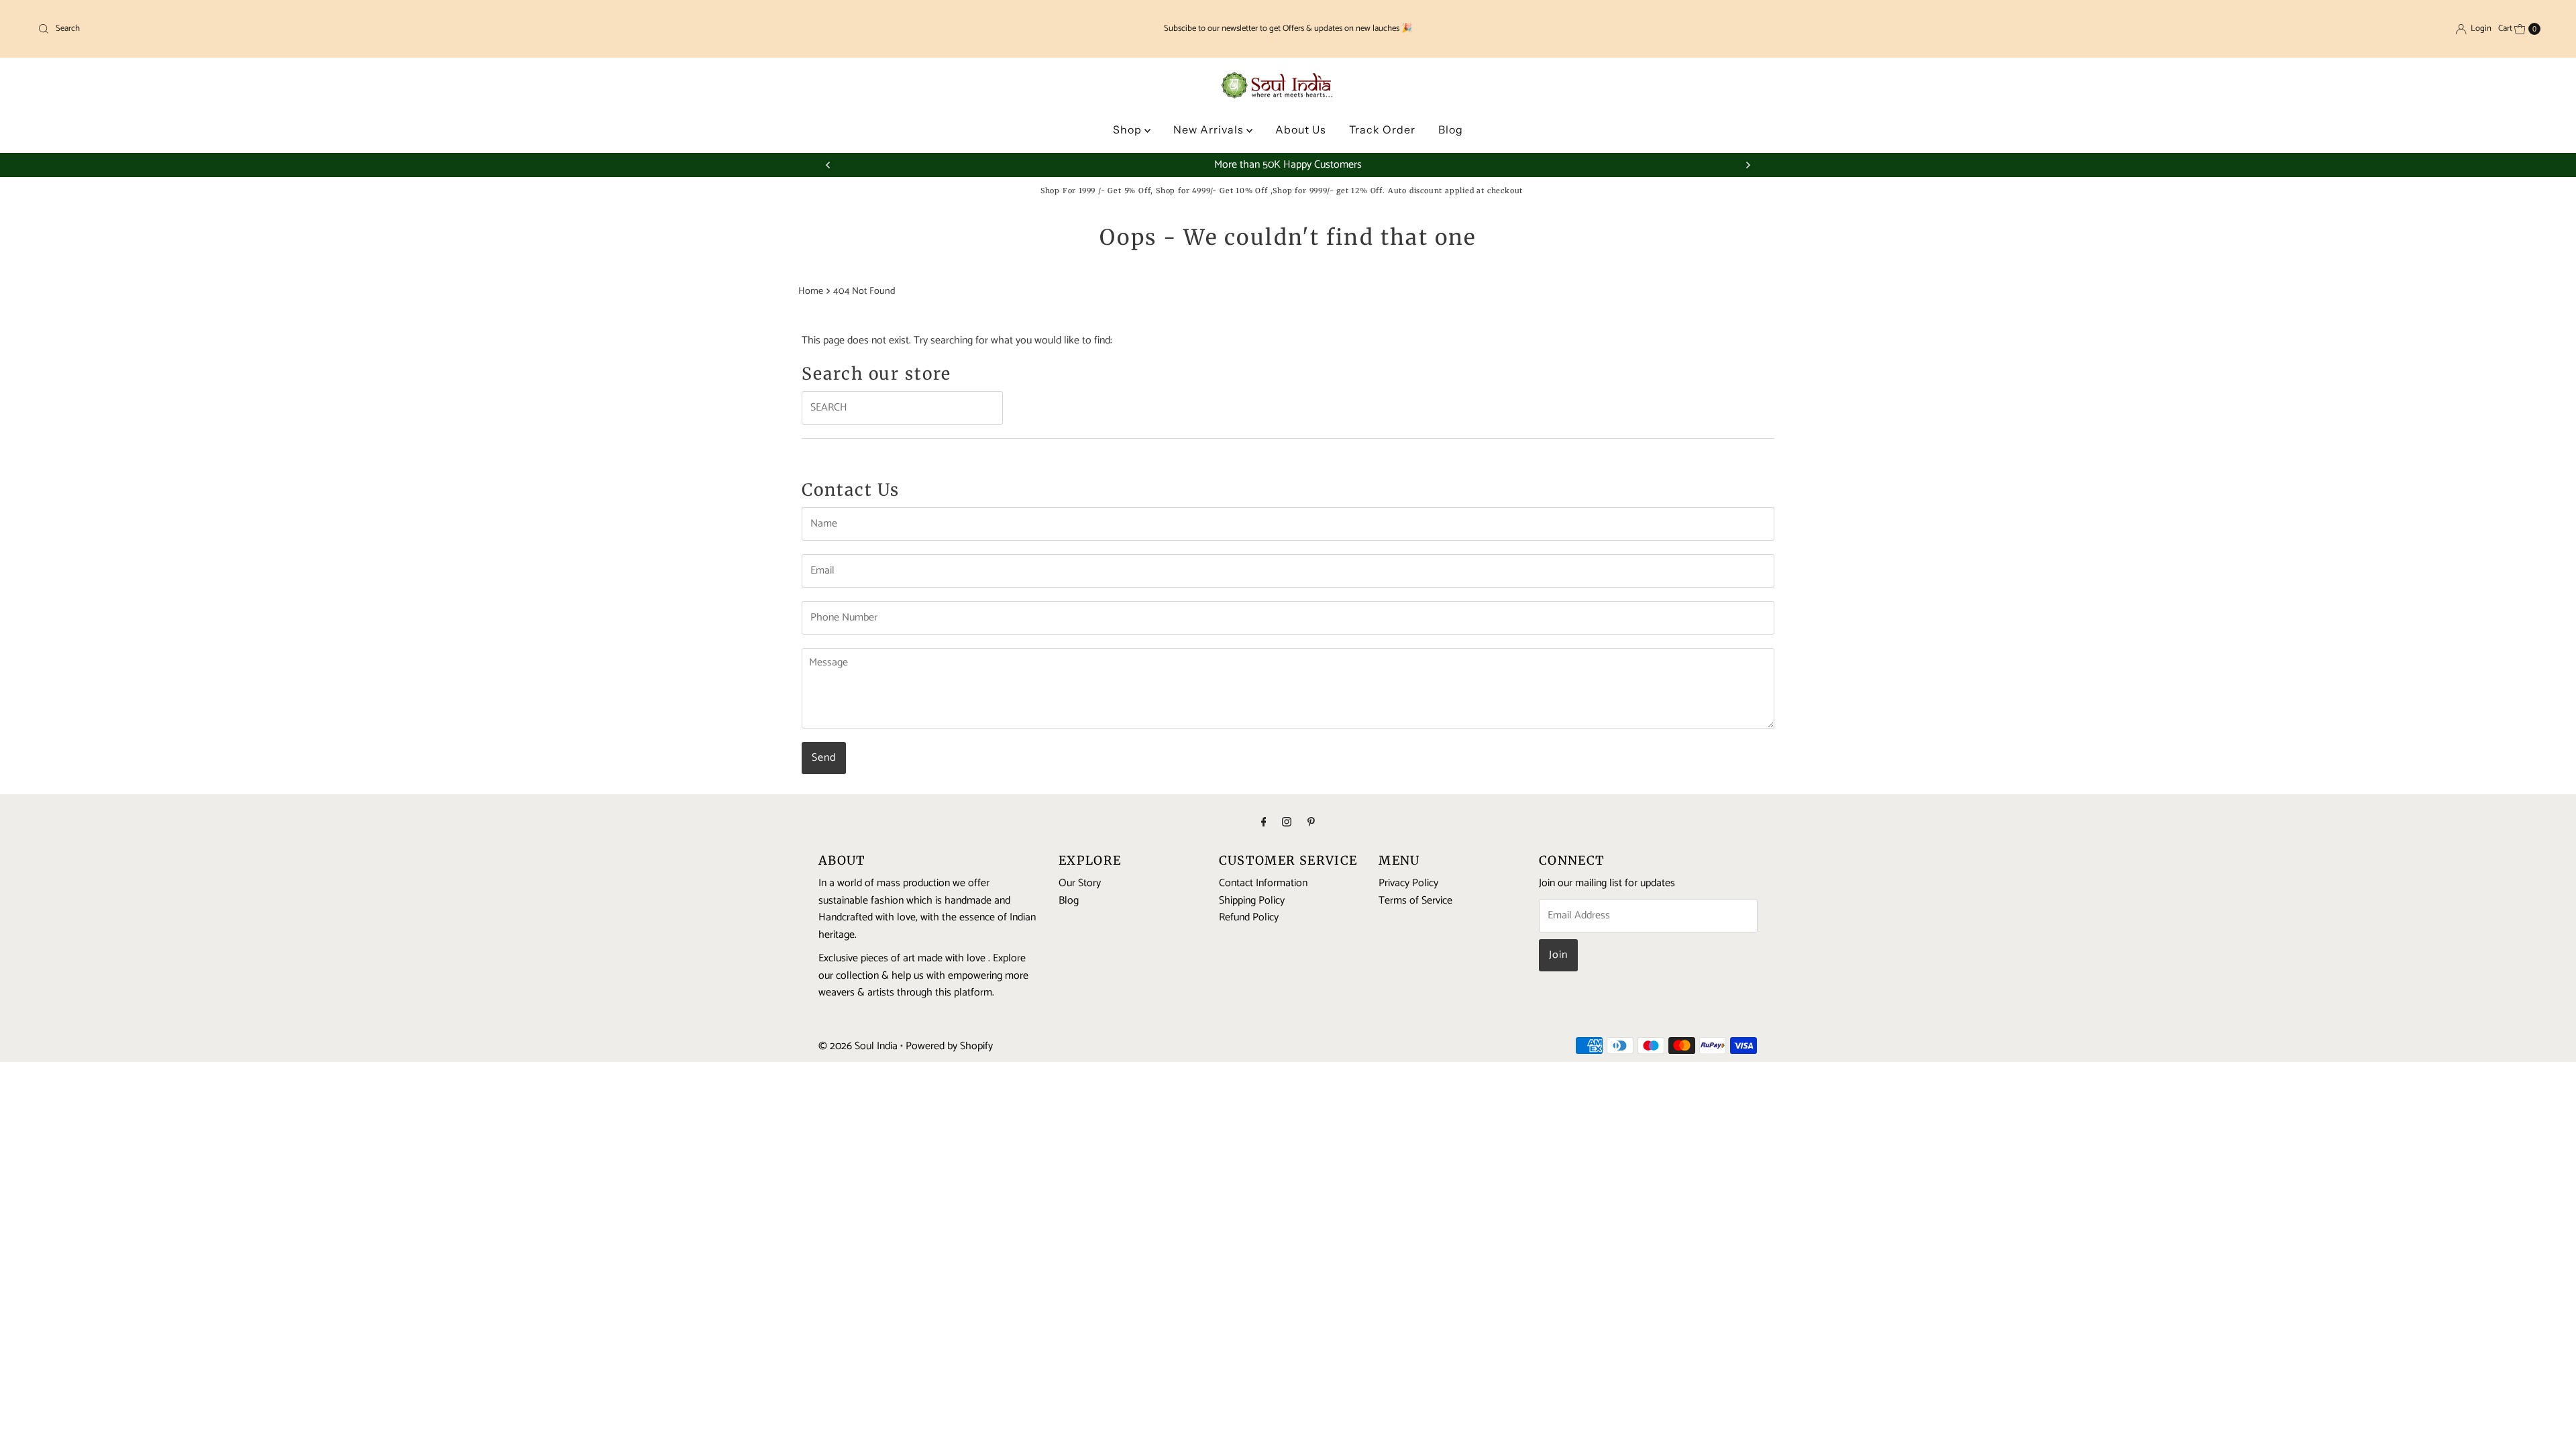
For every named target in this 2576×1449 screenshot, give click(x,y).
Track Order (1382, 129)
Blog (1451, 129)
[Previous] (828, 165)
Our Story (1080, 883)
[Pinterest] (1311, 823)
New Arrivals (1210, 129)
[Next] (1748, 165)
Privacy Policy (1408, 883)
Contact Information (1263, 883)
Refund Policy (1249, 917)
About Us (1301, 129)
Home (811, 291)
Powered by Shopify (949, 1046)
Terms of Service (1415, 900)
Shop (1129, 129)
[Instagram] (1287, 823)
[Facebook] (1264, 823)
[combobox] (447, 29)
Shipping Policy (1252, 900)
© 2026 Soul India (858, 1046)
